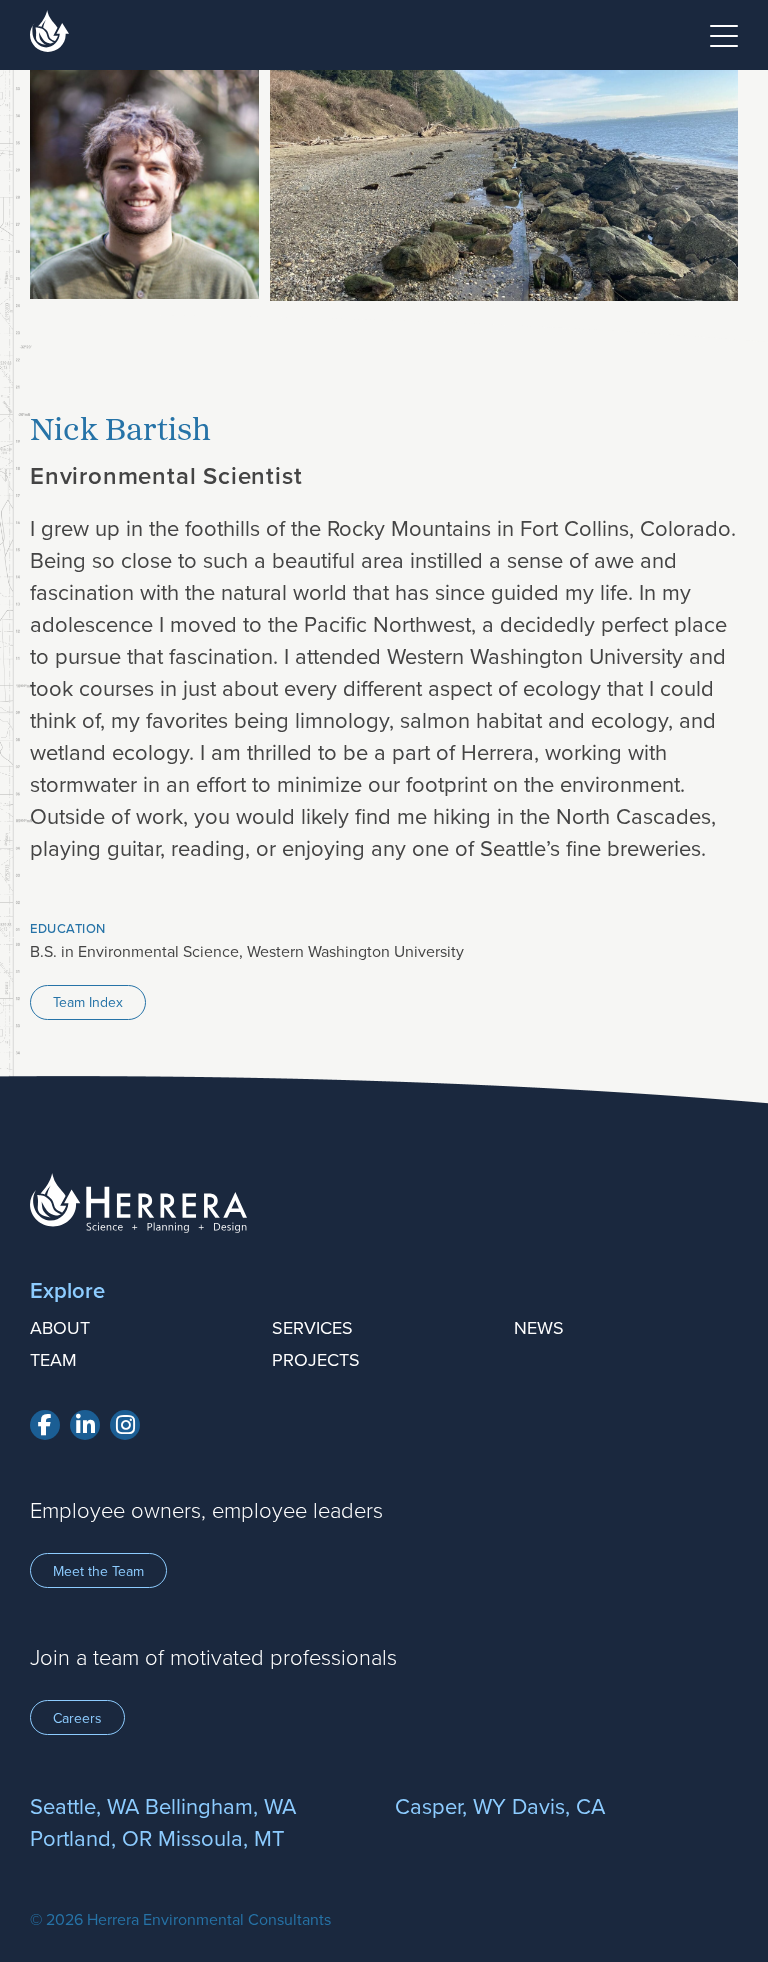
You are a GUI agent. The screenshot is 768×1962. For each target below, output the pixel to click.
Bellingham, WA (220, 1805)
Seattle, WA (84, 1805)
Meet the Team (98, 1571)
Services (312, 1327)
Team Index (88, 1002)
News (539, 1327)
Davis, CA (558, 1805)
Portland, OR (91, 1837)
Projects (316, 1359)
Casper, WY (450, 1805)
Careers (77, 1718)
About (60, 1327)
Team (53, 1359)
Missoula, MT (221, 1837)
